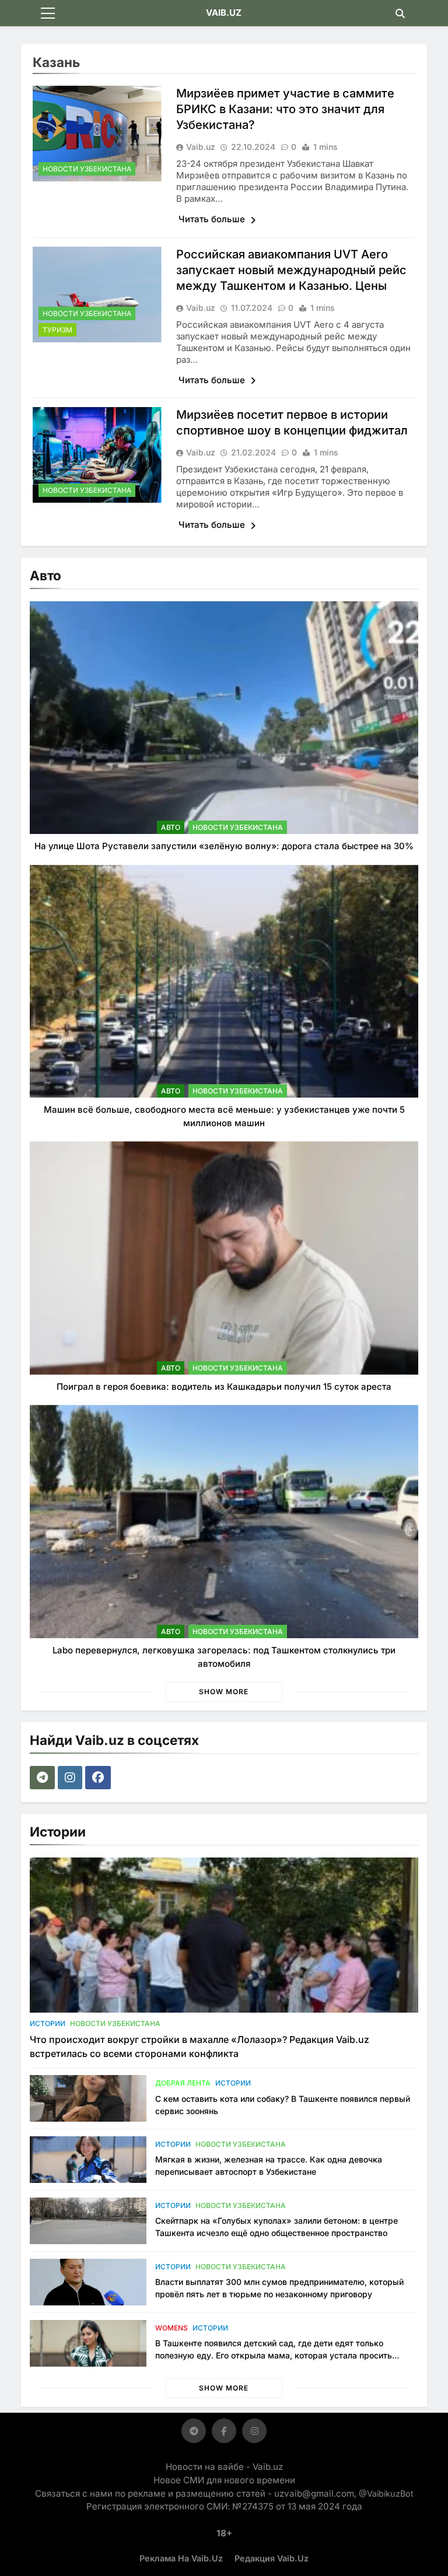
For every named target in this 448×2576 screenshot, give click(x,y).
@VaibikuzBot (386, 2493)
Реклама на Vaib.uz (181, 2558)
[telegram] (44, 1778)
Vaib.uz (201, 147)
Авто (171, 827)
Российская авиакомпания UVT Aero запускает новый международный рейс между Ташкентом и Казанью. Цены (291, 270)
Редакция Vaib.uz (272, 2558)
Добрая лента (183, 2083)
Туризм (57, 330)
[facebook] (99, 1778)
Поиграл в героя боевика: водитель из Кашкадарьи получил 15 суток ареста (224, 1387)
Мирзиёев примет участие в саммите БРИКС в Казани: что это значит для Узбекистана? (285, 109)
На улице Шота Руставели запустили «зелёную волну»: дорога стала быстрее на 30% (224, 846)
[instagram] (71, 1778)
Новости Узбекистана (87, 169)
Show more (224, 1692)
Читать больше (213, 219)
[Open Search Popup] (400, 13)
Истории (48, 2023)
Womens (171, 2328)
